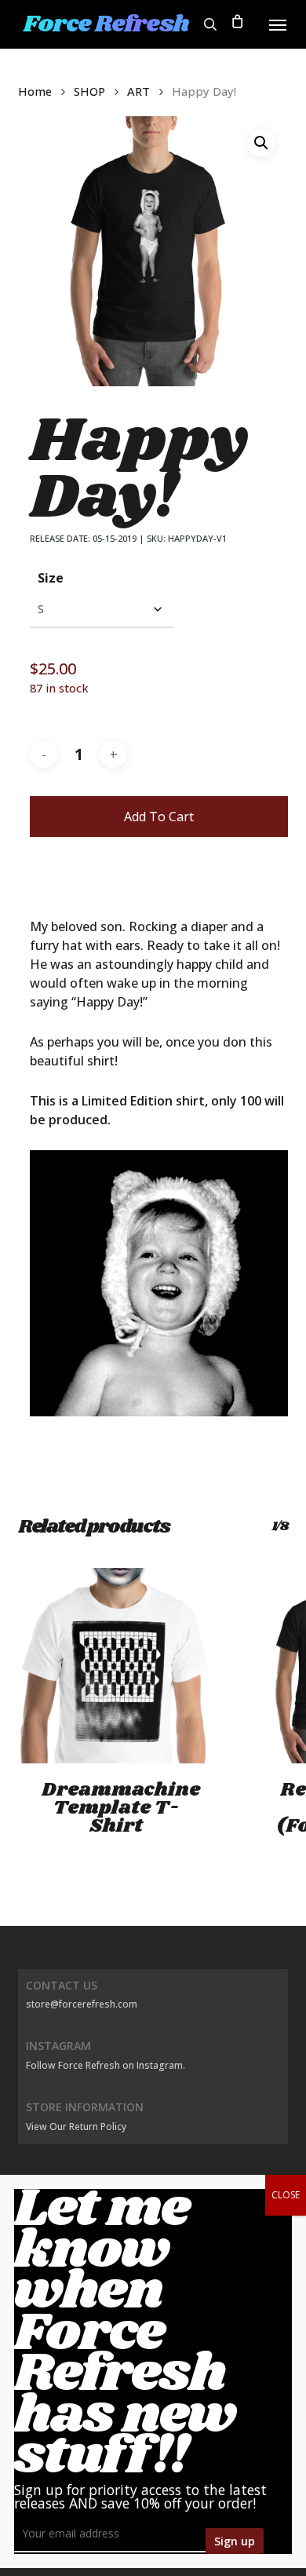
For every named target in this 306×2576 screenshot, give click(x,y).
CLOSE (286, 2195)
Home (35, 91)
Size (51, 578)
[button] (278, 24)
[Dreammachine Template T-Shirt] (116, 1666)
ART (138, 91)
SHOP (89, 91)
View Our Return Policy (76, 2127)
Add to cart (159, 817)
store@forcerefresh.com (82, 2004)
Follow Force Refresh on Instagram (104, 2065)
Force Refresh (106, 24)
